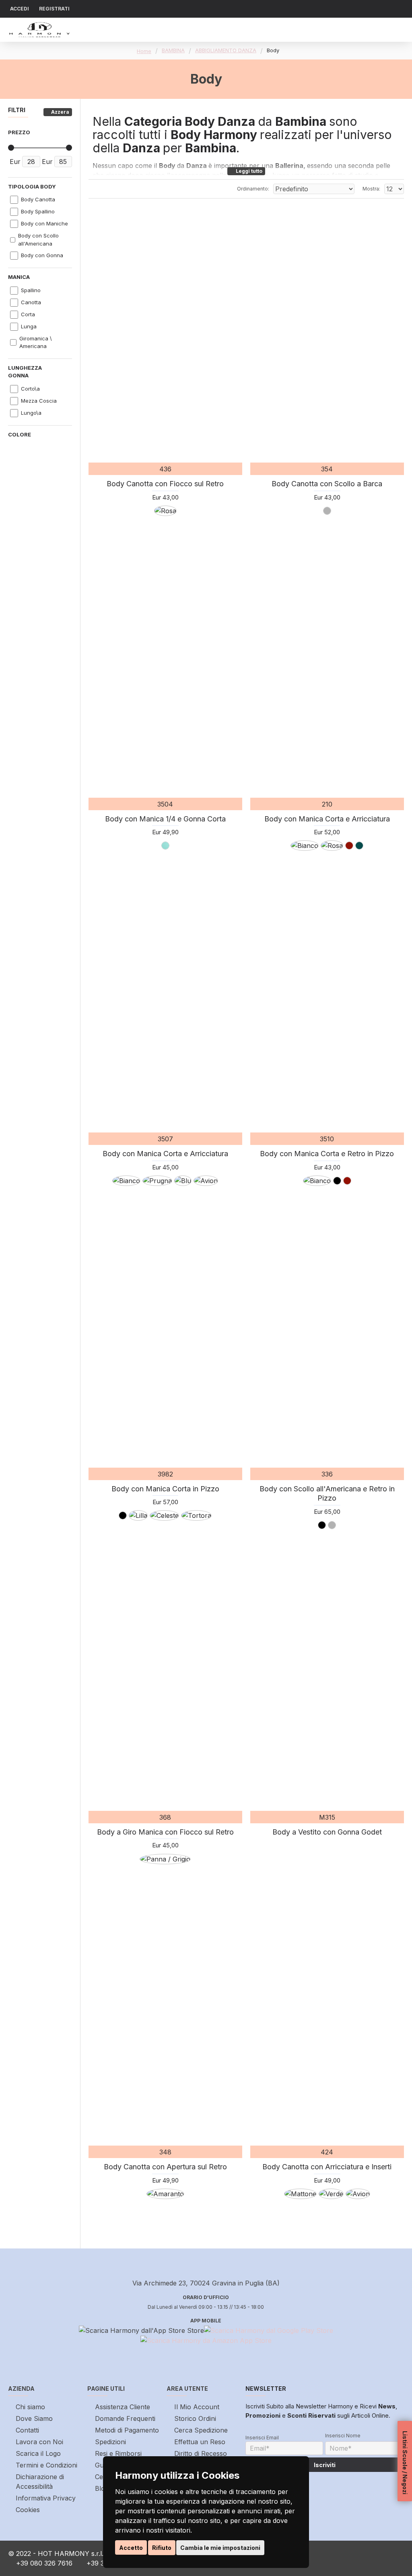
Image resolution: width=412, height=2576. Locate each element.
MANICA (19, 277)
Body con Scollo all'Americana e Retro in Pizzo (327, 1493)
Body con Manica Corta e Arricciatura (327, 819)
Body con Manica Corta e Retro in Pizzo (327, 1154)
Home (144, 51)
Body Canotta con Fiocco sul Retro (165, 484)
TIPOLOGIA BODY (32, 186)
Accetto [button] (131, 2548)
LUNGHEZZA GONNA (25, 372)
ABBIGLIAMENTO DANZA (226, 50)
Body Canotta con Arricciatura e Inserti (327, 2167)
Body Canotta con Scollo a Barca (327, 484)
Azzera (60, 112)
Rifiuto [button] (162, 2548)
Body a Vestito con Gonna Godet (327, 1832)
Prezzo (19, 132)
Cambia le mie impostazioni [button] (220, 2548)
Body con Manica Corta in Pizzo (165, 1489)
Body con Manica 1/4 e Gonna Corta (165, 819)
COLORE (20, 434)
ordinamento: (253, 189)
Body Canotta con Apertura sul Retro (165, 2167)
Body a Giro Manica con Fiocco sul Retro (165, 1832)
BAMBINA (173, 50)
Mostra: (371, 189)
